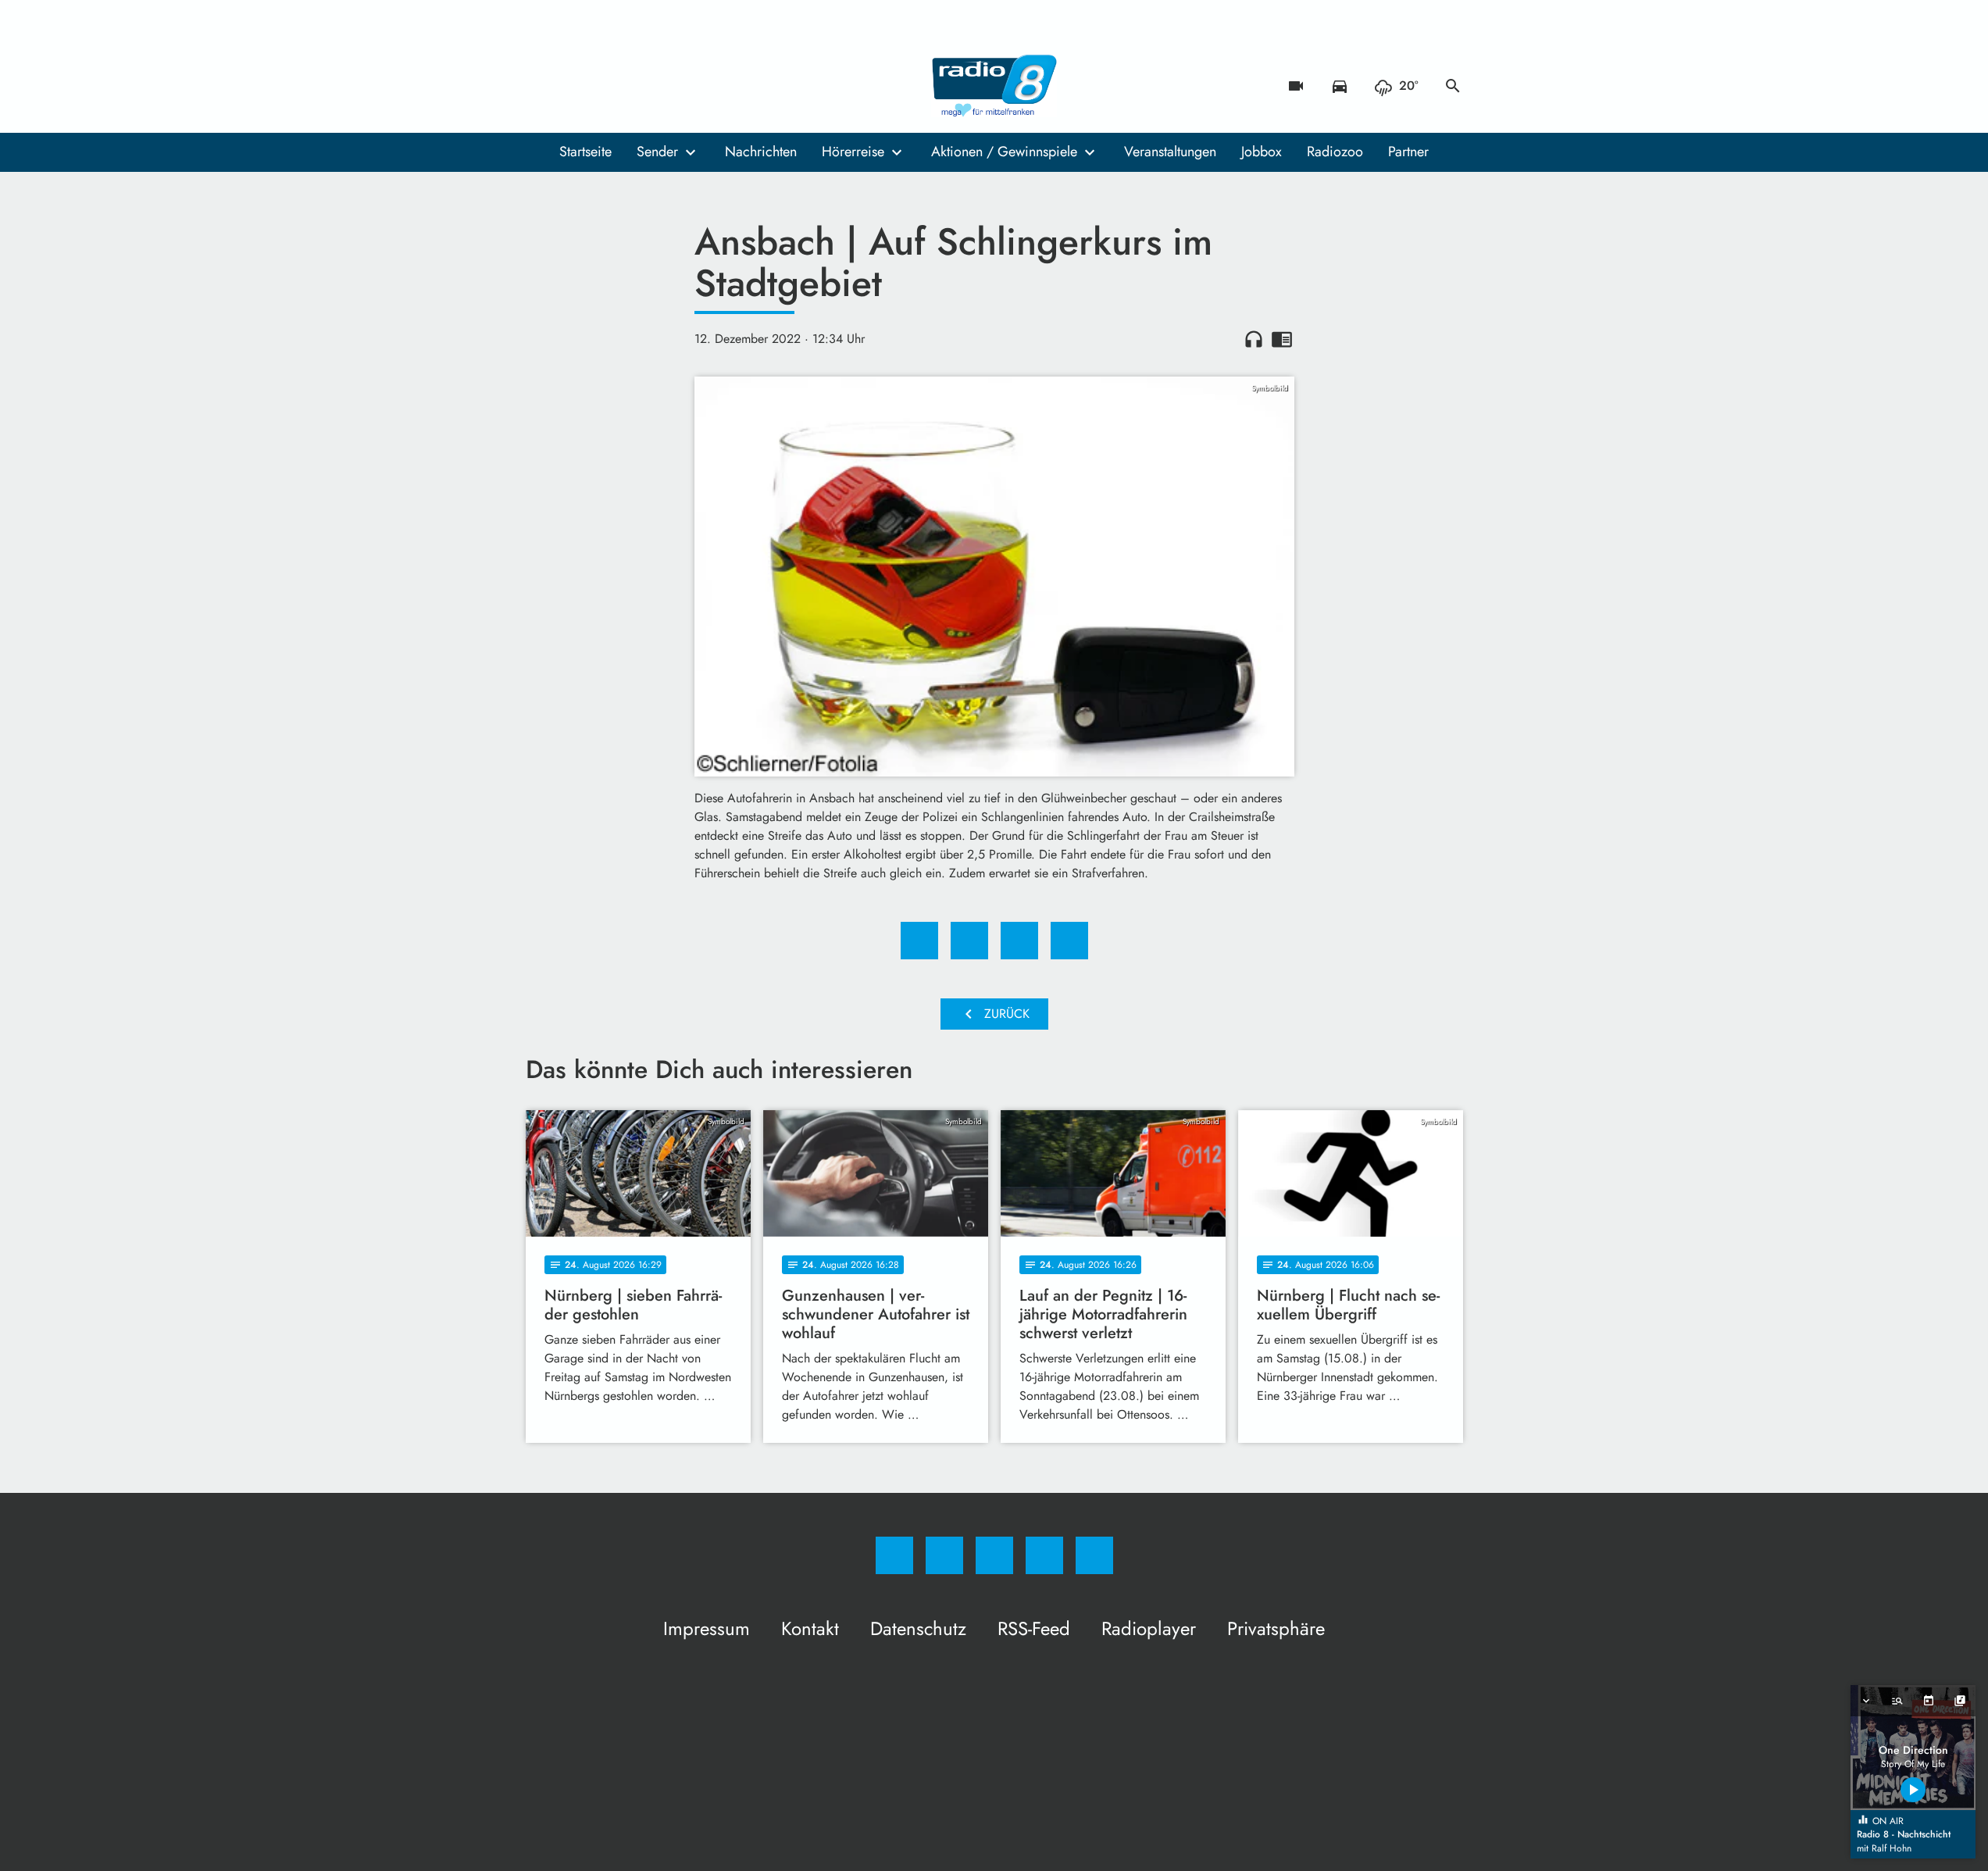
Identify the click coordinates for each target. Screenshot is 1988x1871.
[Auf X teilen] (969, 941)
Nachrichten (761, 152)
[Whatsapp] (604, 86)
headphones (1254, 339)
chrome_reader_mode (1282, 339)
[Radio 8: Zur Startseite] (994, 86)
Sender (657, 152)
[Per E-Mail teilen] (1069, 941)
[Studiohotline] (635, 86)
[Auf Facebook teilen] (919, 941)
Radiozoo (1335, 152)
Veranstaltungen (1170, 152)
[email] (666, 86)
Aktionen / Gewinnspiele (1004, 152)
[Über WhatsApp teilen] (1019, 941)
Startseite (585, 152)
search (1453, 86)
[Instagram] (573, 86)
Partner (1408, 152)
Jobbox (1262, 152)
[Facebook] (541, 86)
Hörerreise (853, 152)
